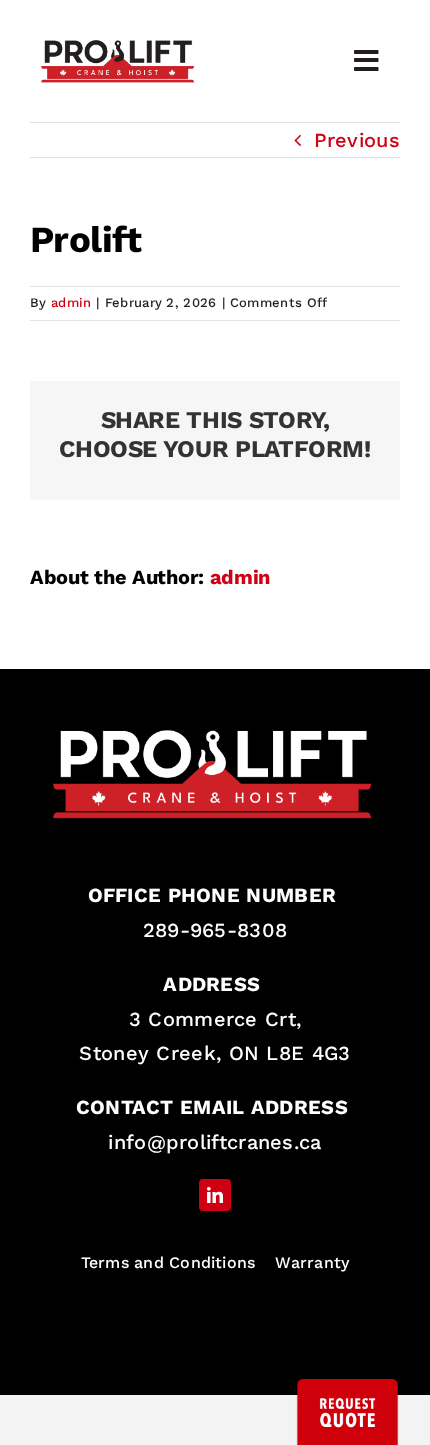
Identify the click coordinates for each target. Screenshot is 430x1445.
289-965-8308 (215, 930)
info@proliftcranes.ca (214, 1142)
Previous (357, 140)
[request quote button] (347, 1389)
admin (71, 302)
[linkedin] (215, 1195)
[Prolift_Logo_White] (215, 719)
